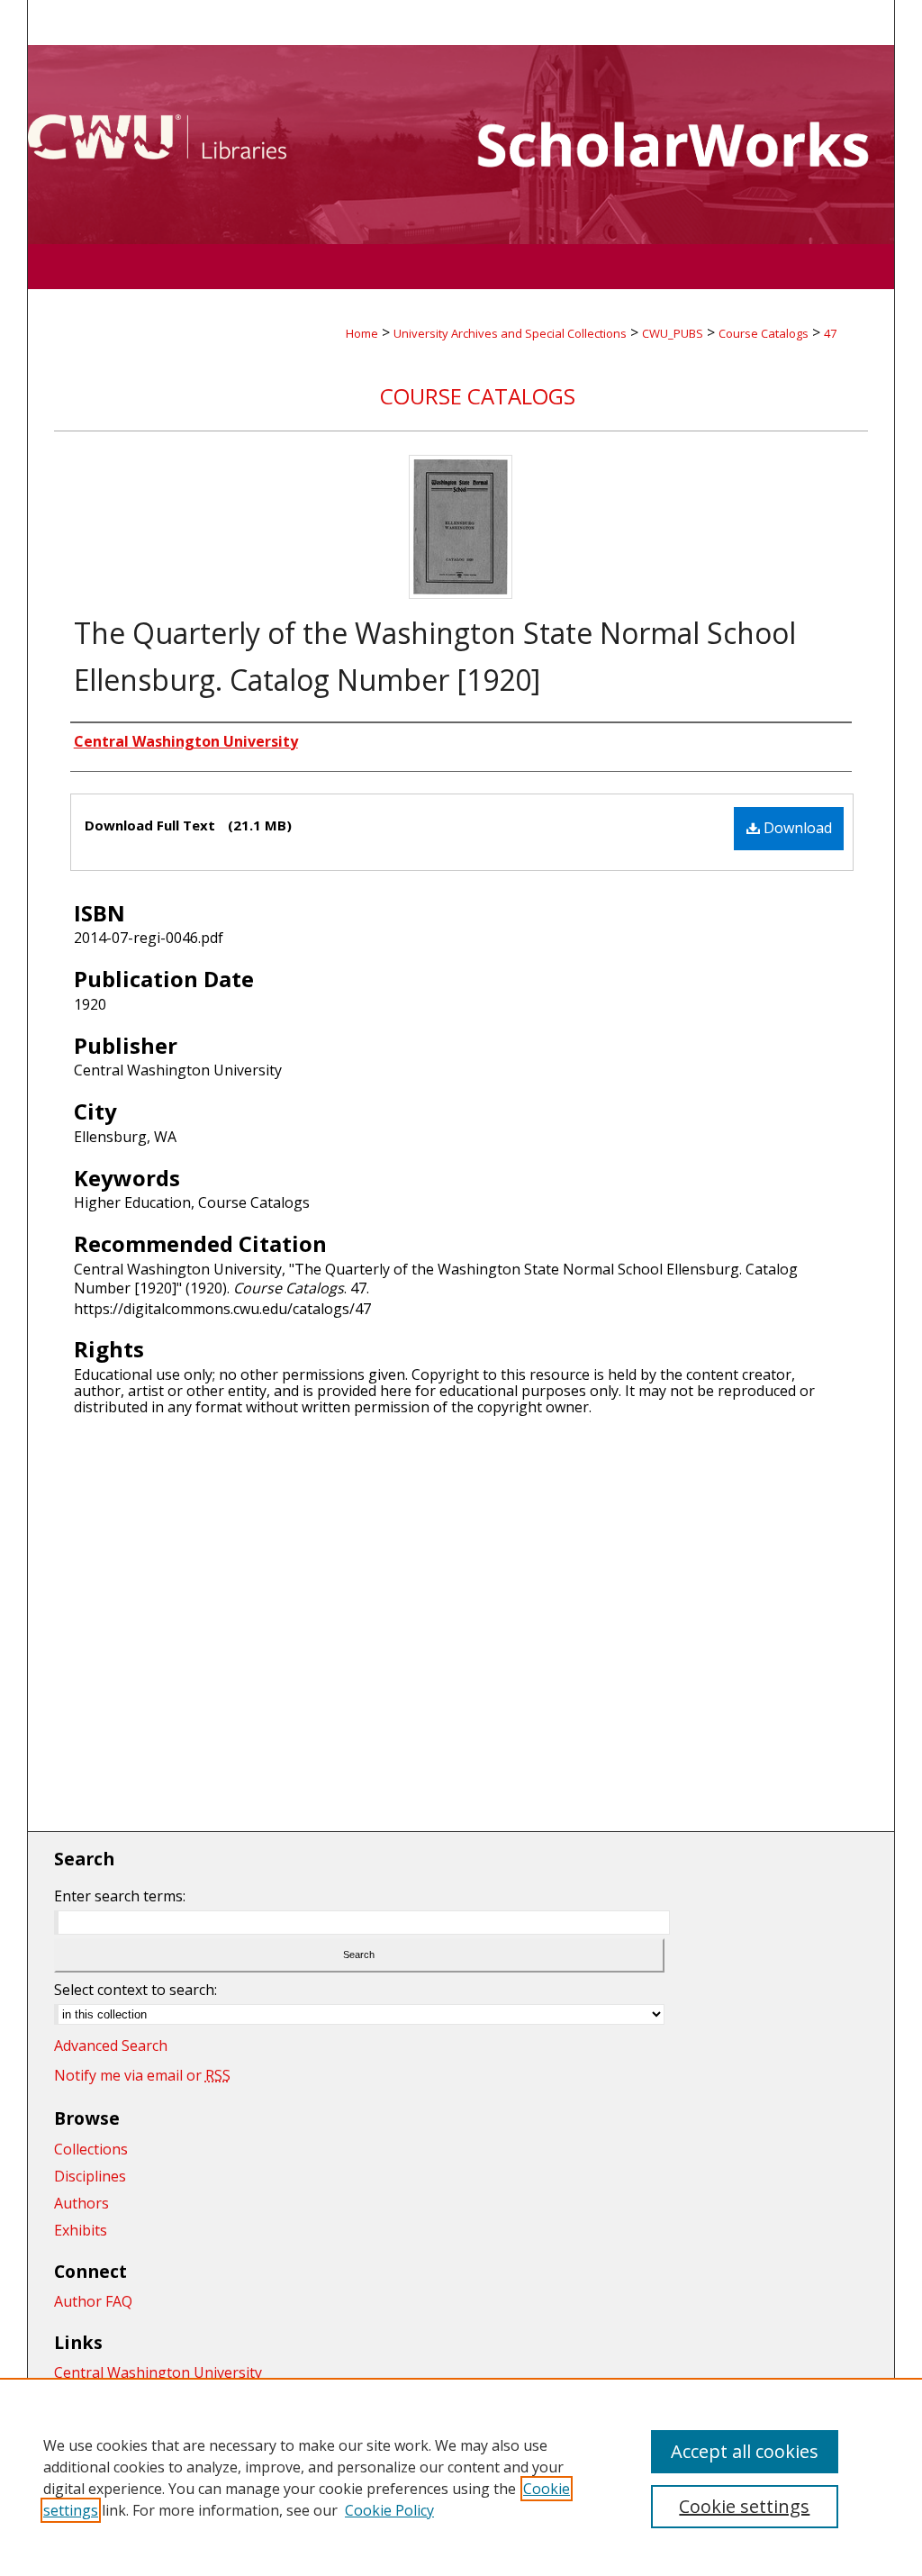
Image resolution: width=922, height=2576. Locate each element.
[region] (461, 2477)
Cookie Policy (389, 2510)
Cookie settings (744, 2506)
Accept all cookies (745, 2451)
